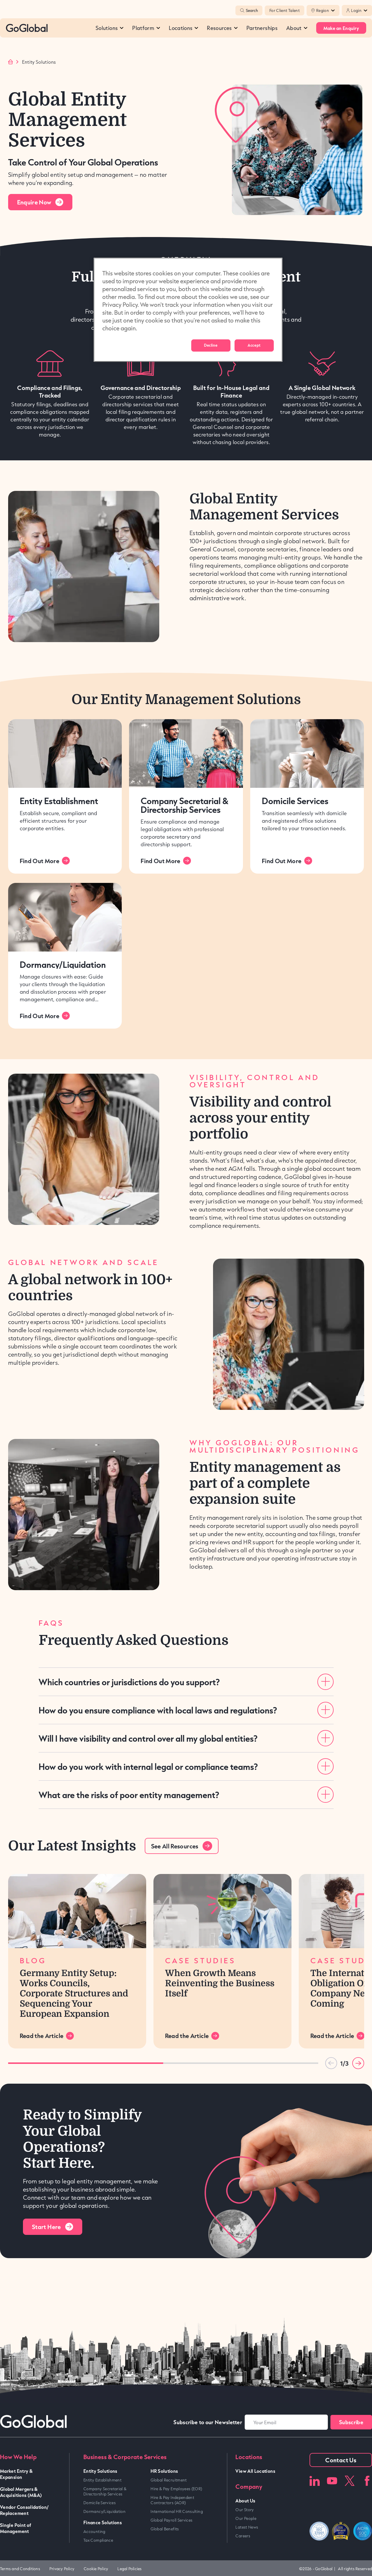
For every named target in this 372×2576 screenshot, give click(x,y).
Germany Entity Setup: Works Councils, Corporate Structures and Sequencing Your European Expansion (74, 1993)
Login (356, 10)
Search (252, 10)
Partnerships (262, 28)
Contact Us (341, 2460)
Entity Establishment (59, 801)
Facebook (367, 2481)
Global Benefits (165, 2529)
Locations (181, 28)
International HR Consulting (177, 2511)
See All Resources (175, 1846)
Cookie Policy (96, 2569)
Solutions (107, 28)
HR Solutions (164, 2471)
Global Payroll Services (171, 2520)
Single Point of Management (16, 2528)
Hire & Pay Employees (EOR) (176, 2489)
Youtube (332, 2481)
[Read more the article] (77, 1911)
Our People (246, 2518)
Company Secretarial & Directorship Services (185, 805)
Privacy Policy (62, 2569)
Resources (219, 28)
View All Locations (255, 2471)
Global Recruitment (169, 2480)
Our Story (245, 2510)
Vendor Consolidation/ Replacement (25, 2510)
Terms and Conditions (20, 2569)
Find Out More (40, 861)
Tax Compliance (98, 2540)
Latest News (247, 2527)
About (294, 28)
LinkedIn (315, 2481)
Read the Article (42, 2036)
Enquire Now (34, 202)
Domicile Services (295, 801)
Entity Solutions (100, 2471)
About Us (245, 2501)
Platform (143, 28)
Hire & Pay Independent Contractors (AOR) (172, 2500)
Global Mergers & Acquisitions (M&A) (21, 2492)
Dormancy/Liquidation (63, 964)
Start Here (46, 2227)
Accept (254, 345)
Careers (243, 2536)
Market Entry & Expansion (16, 2474)
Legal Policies (129, 2569)
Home (10, 62)
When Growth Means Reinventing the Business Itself (220, 1983)
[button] (358, 2063)
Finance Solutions (103, 2522)
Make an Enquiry (341, 28)
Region (323, 10)
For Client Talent (285, 10)
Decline (211, 345)
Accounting (94, 2532)
